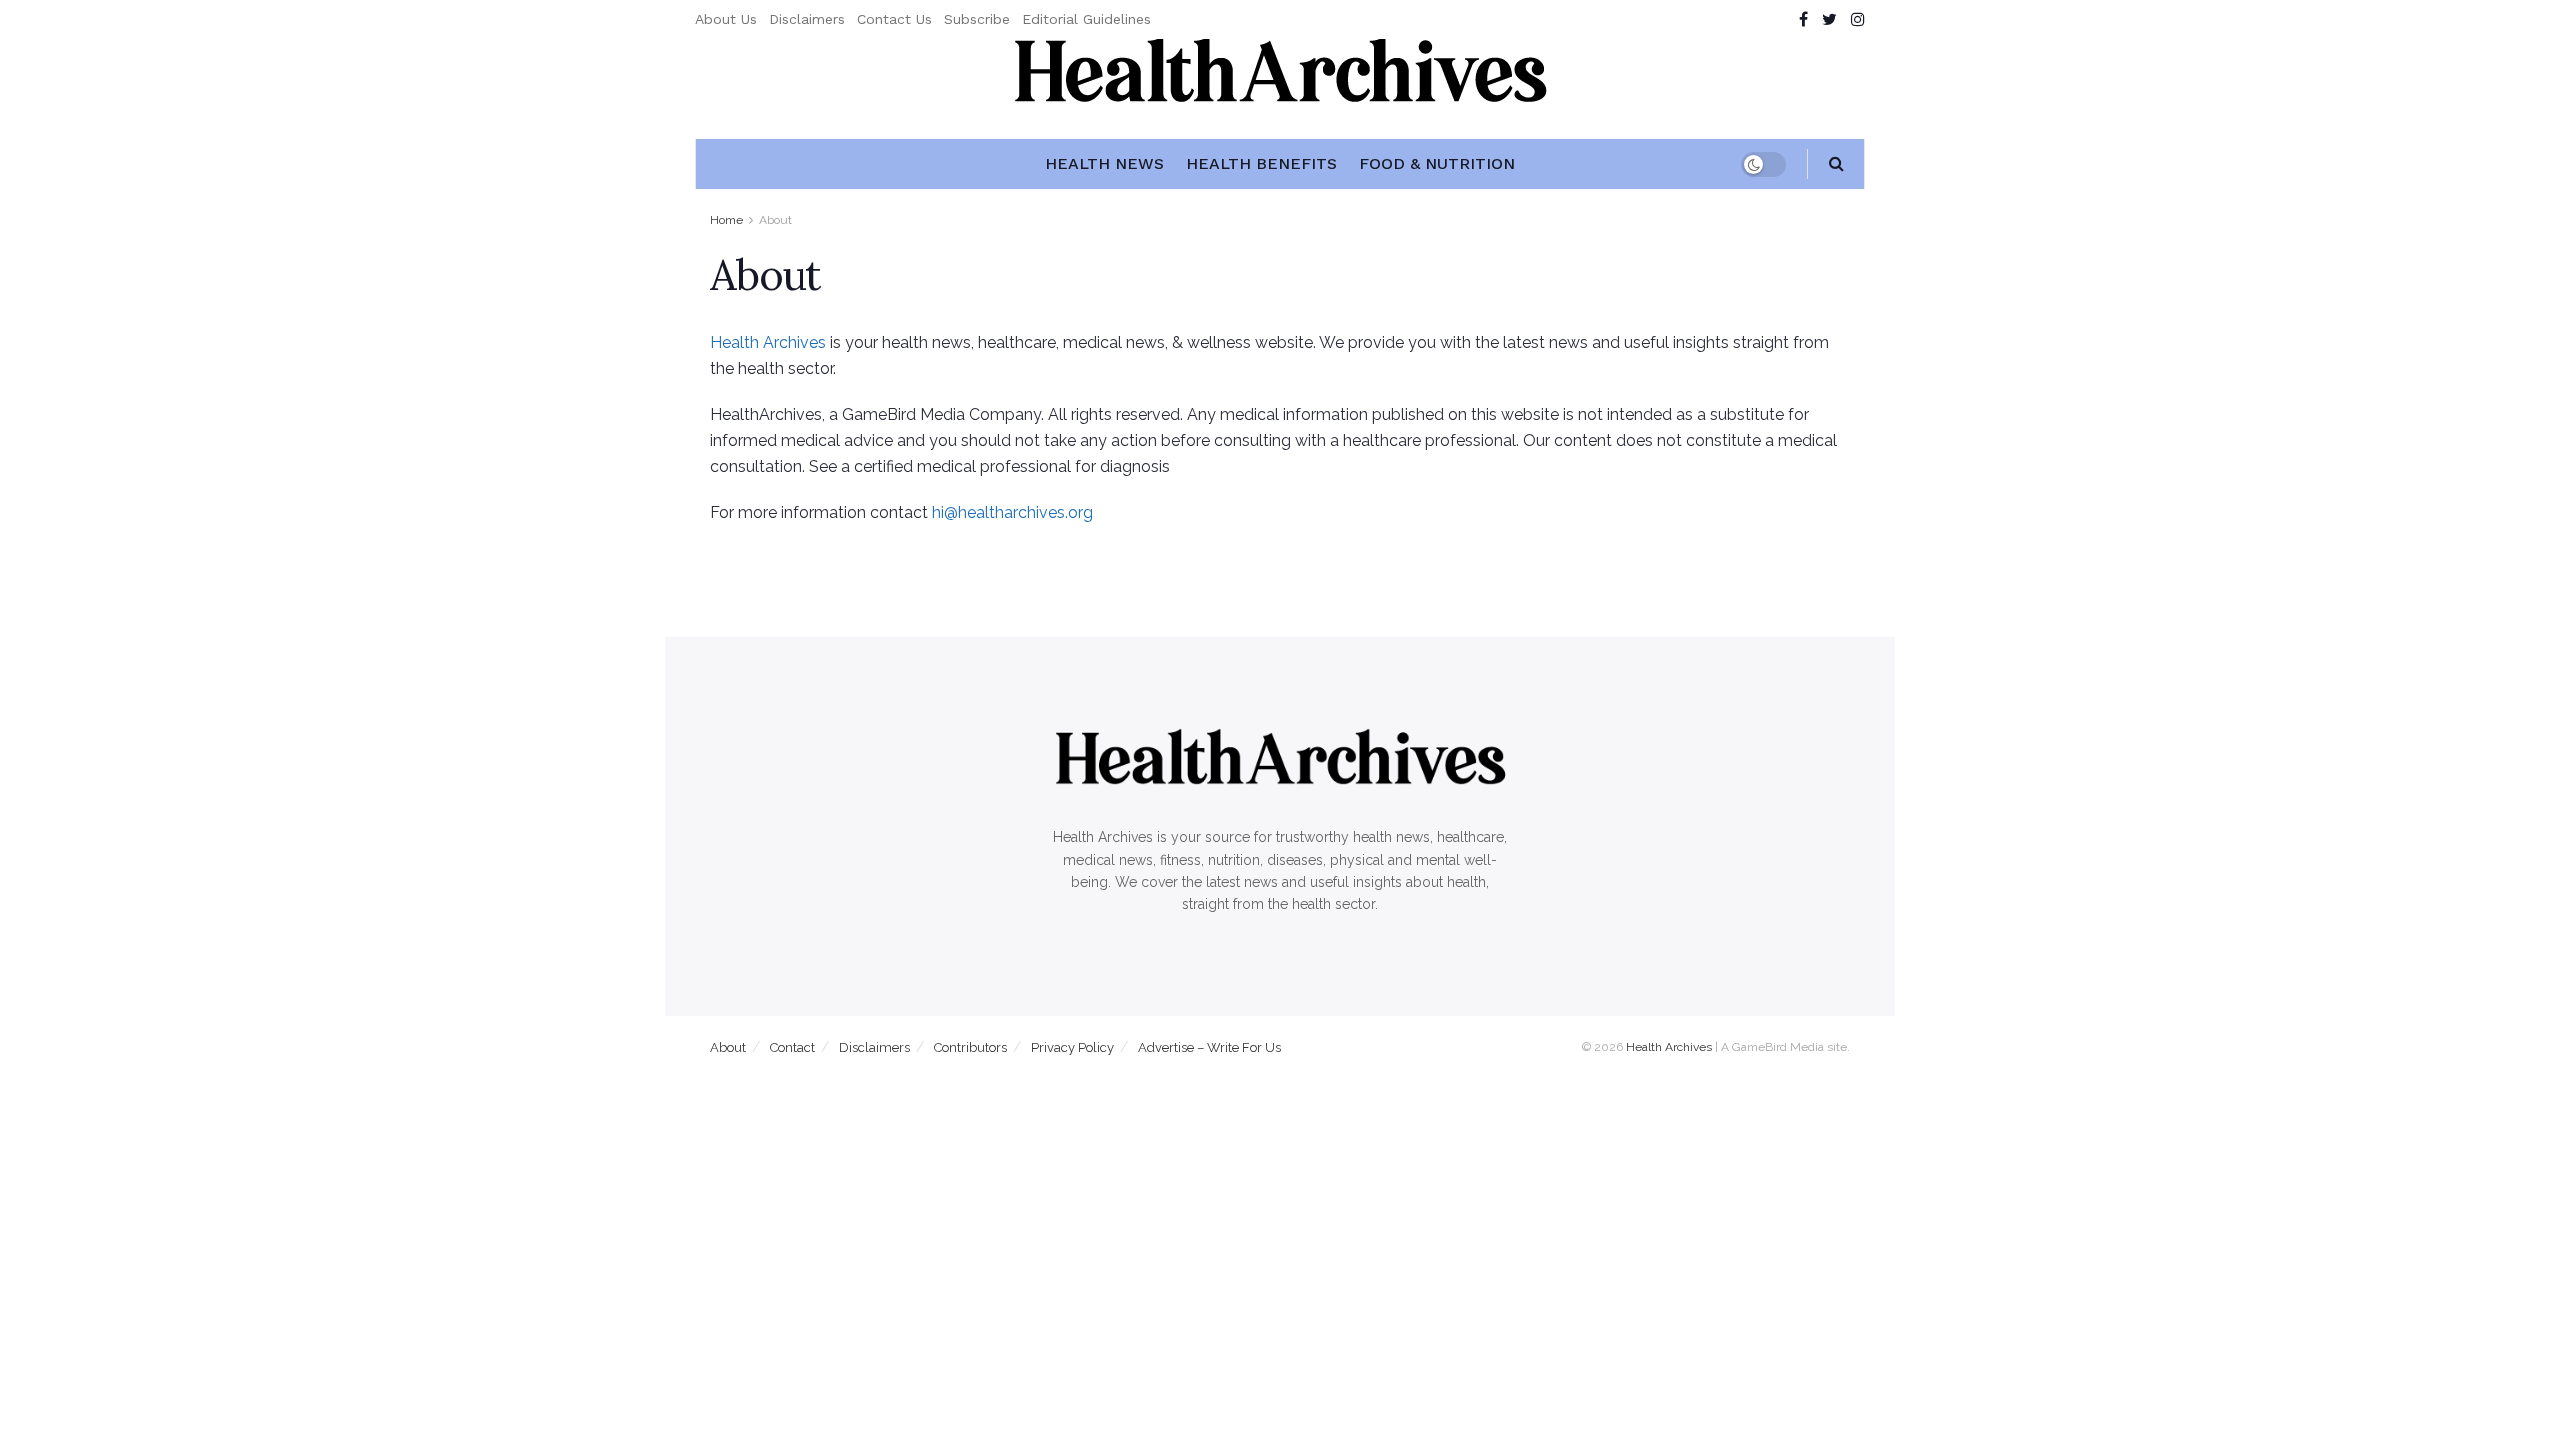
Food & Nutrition (1437, 163)
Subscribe (977, 19)
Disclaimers (807, 19)
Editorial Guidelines (1086, 19)
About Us (726, 19)
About (775, 220)
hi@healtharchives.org (1012, 512)
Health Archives (768, 342)
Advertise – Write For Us (1209, 1047)
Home (726, 220)
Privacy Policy (1072, 1047)
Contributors (970, 1047)
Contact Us (894, 19)
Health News (1104, 163)
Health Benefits (1261, 163)
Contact (792, 1047)
